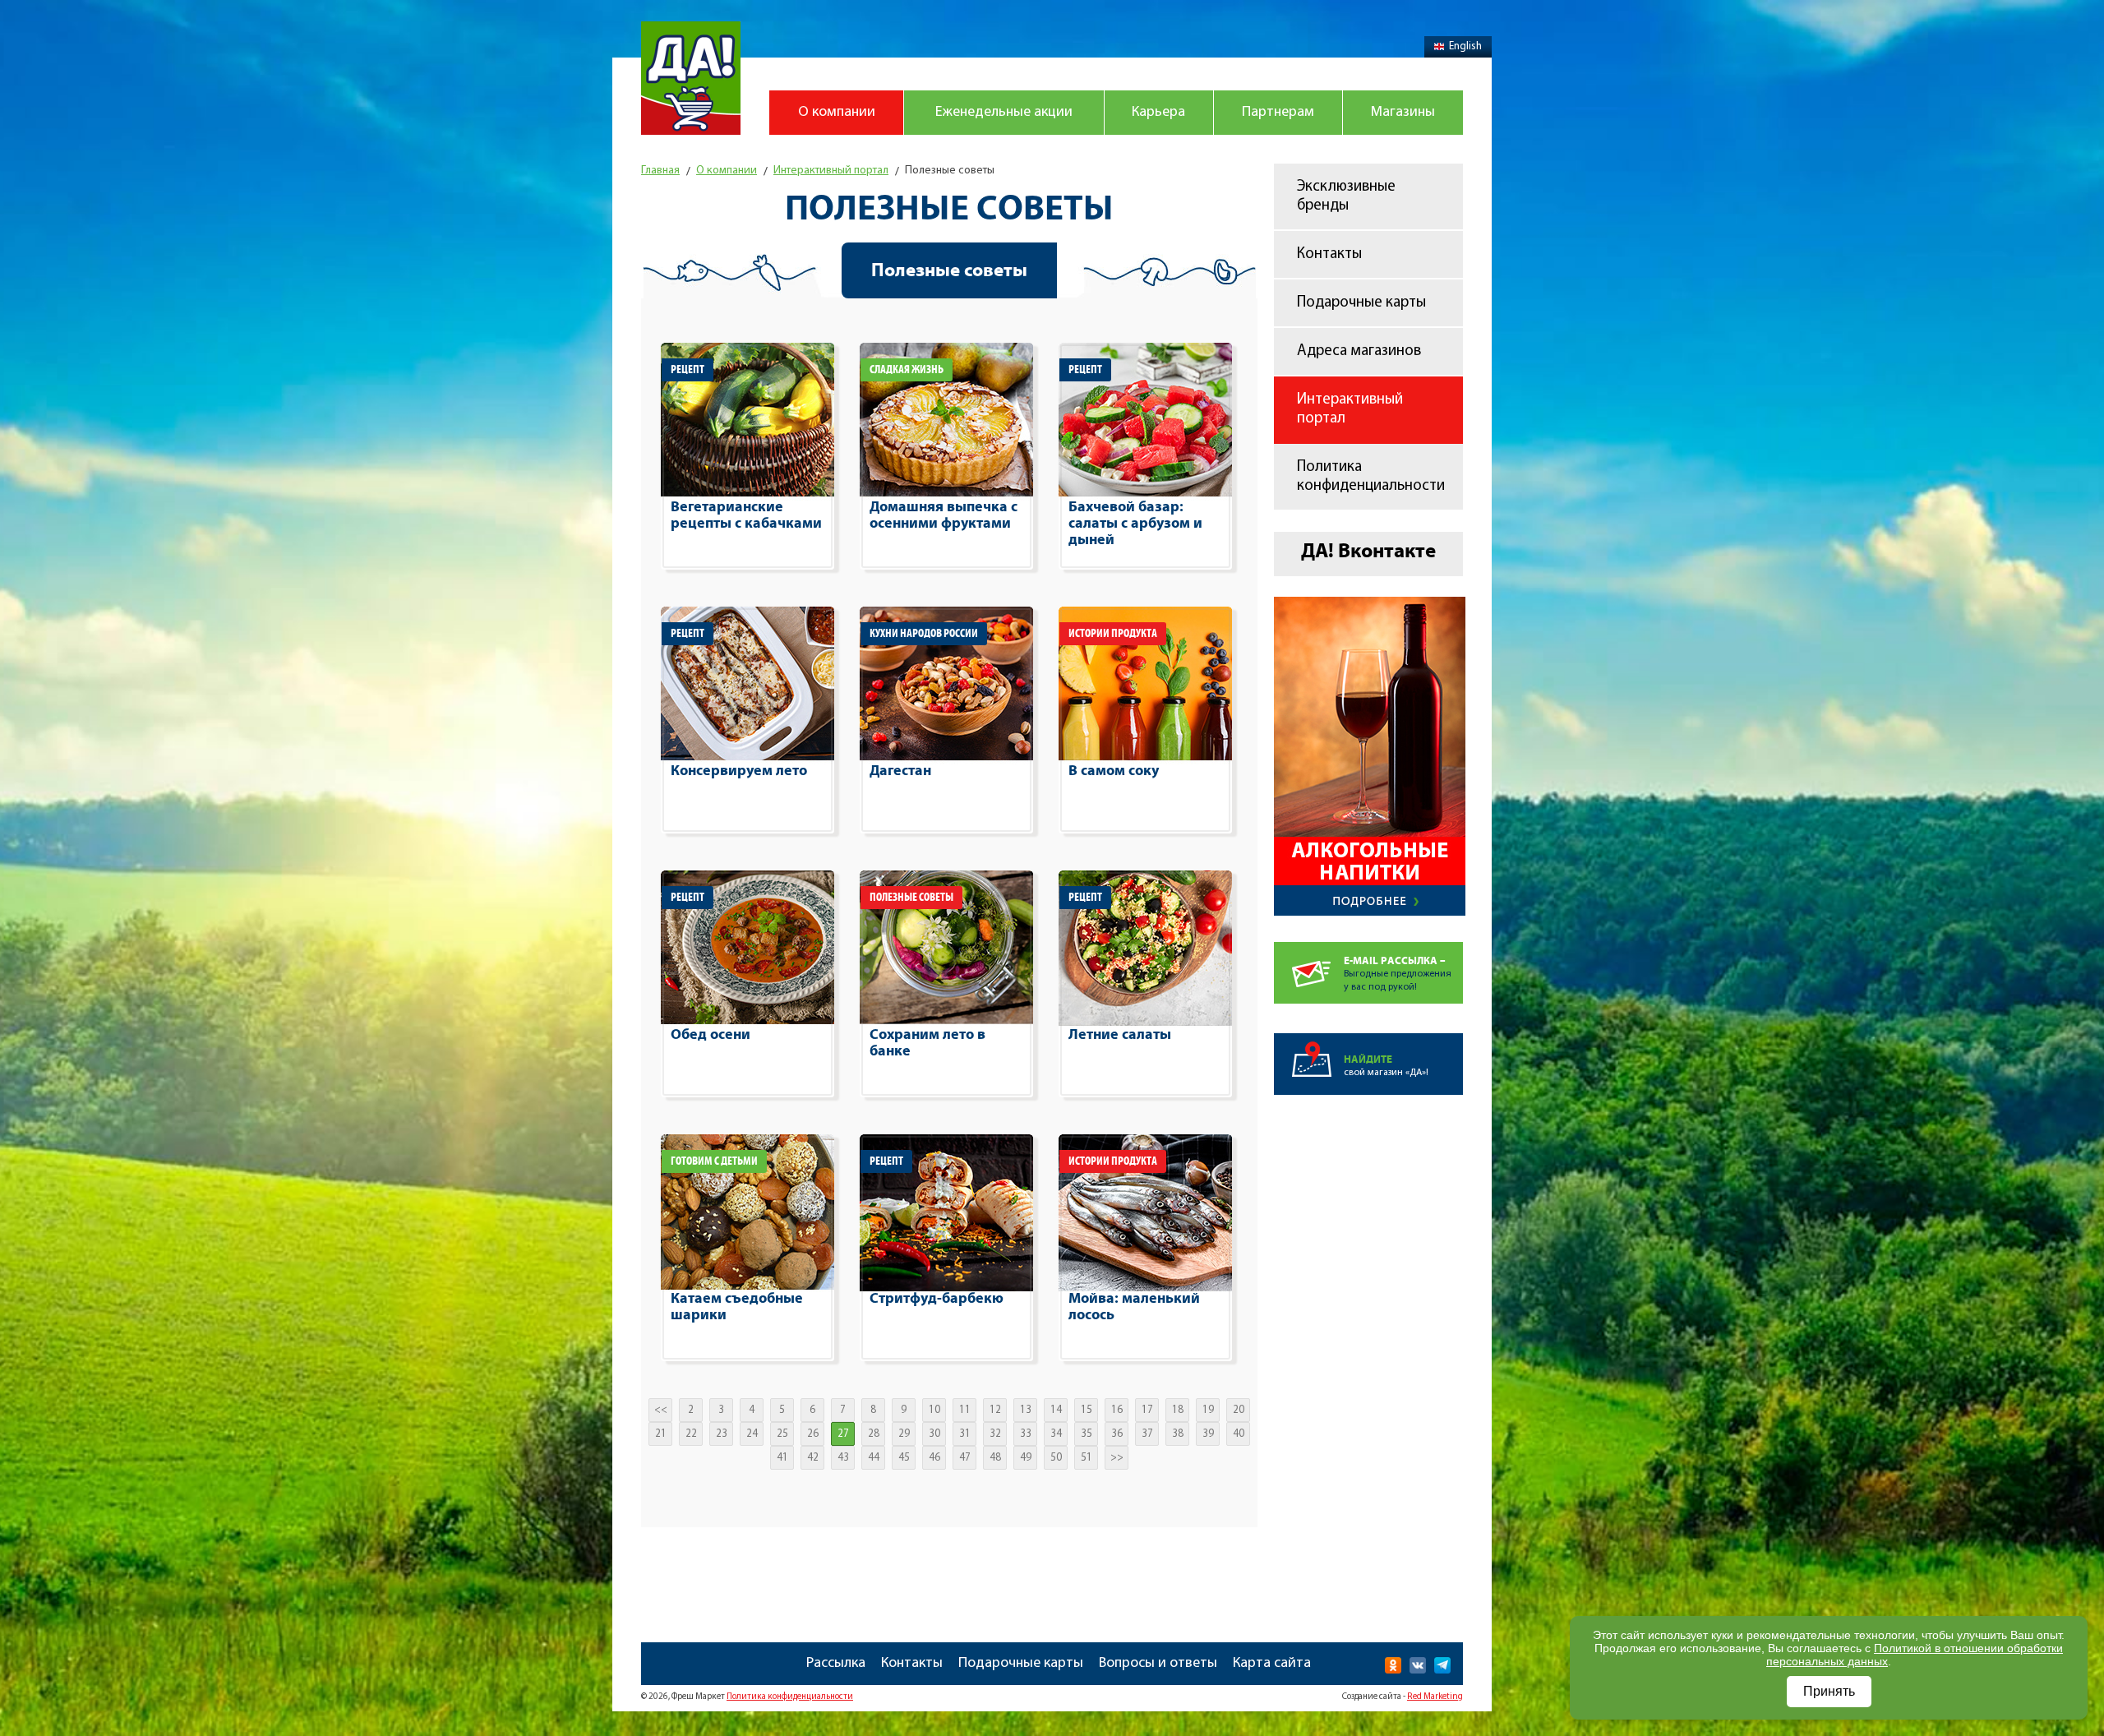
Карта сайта (1272, 1664)
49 (1026, 1458)
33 (1026, 1434)
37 (1147, 1434)
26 (813, 1434)
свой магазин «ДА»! (1386, 1066)
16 (1117, 1410)
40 (1239, 1434)
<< (661, 1410)
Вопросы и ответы (1158, 1664)
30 (934, 1434)
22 (691, 1434)
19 (1208, 1410)
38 (1178, 1434)
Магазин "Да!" (691, 78)
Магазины (1403, 113)
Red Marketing (1435, 1697)
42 (813, 1458)
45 (904, 1458)
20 (1239, 1410)
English (1465, 46)
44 (874, 1458)
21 (661, 1434)
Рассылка (836, 1664)
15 (1087, 1410)
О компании (837, 113)
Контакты (1329, 254)
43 (843, 1458)
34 (1056, 1434)
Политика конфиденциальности (1371, 477)
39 (1208, 1434)
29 (904, 1434)
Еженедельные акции (1004, 113)
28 (874, 1434)
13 (1026, 1410)
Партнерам (1278, 113)
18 (1178, 1410)
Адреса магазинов (1359, 351)
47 (965, 1458)
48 (995, 1458)
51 (1087, 1458)
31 (965, 1434)
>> (1117, 1458)
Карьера (1158, 113)
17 (1147, 1410)
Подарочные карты (1361, 303)
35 (1087, 1434)
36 (1117, 1434)
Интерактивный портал (1350, 409)
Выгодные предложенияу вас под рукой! (1398, 974)
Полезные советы (949, 270)
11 (965, 1410)
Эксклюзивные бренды (1346, 196)
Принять (1829, 1691)
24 (752, 1434)
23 (722, 1434)
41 (782, 1458)
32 (995, 1434)
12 (995, 1410)
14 (1056, 1410)
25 (782, 1434)
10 (934, 1410)
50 (1056, 1458)
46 (934, 1458)
